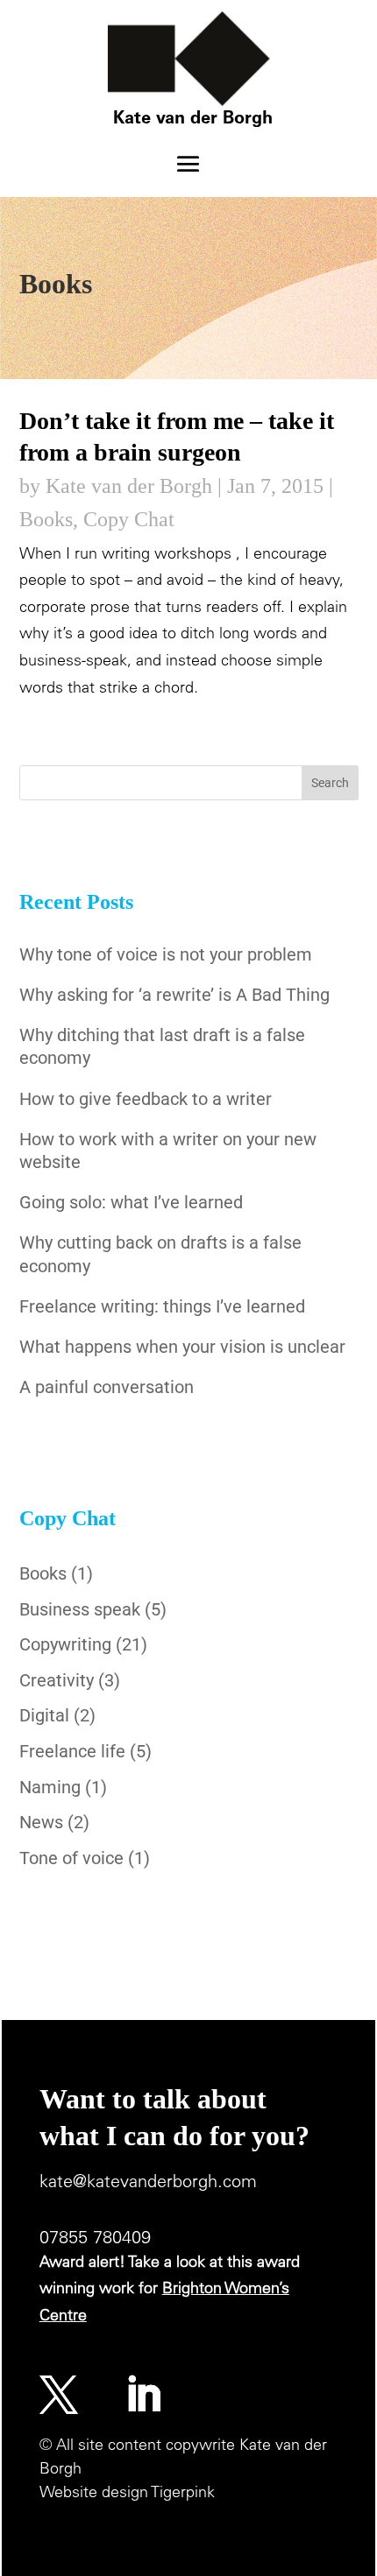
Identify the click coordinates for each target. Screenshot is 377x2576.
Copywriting (65, 1644)
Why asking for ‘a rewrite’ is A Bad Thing (174, 995)
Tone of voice (71, 1858)
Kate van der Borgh (129, 486)
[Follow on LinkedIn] (143, 2395)
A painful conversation (107, 1387)
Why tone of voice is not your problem (166, 954)
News (41, 1822)
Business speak (80, 1609)
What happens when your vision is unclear (182, 1347)
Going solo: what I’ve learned (131, 1202)
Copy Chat (129, 519)
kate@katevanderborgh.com (148, 2184)
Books (46, 519)
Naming (50, 1787)
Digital (44, 1715)
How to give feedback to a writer (146, 1099)
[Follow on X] (59, 2395)
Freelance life (72, 1751)
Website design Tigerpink (127, 2494)
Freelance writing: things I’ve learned (162, 1306)
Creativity (57, 1680)
